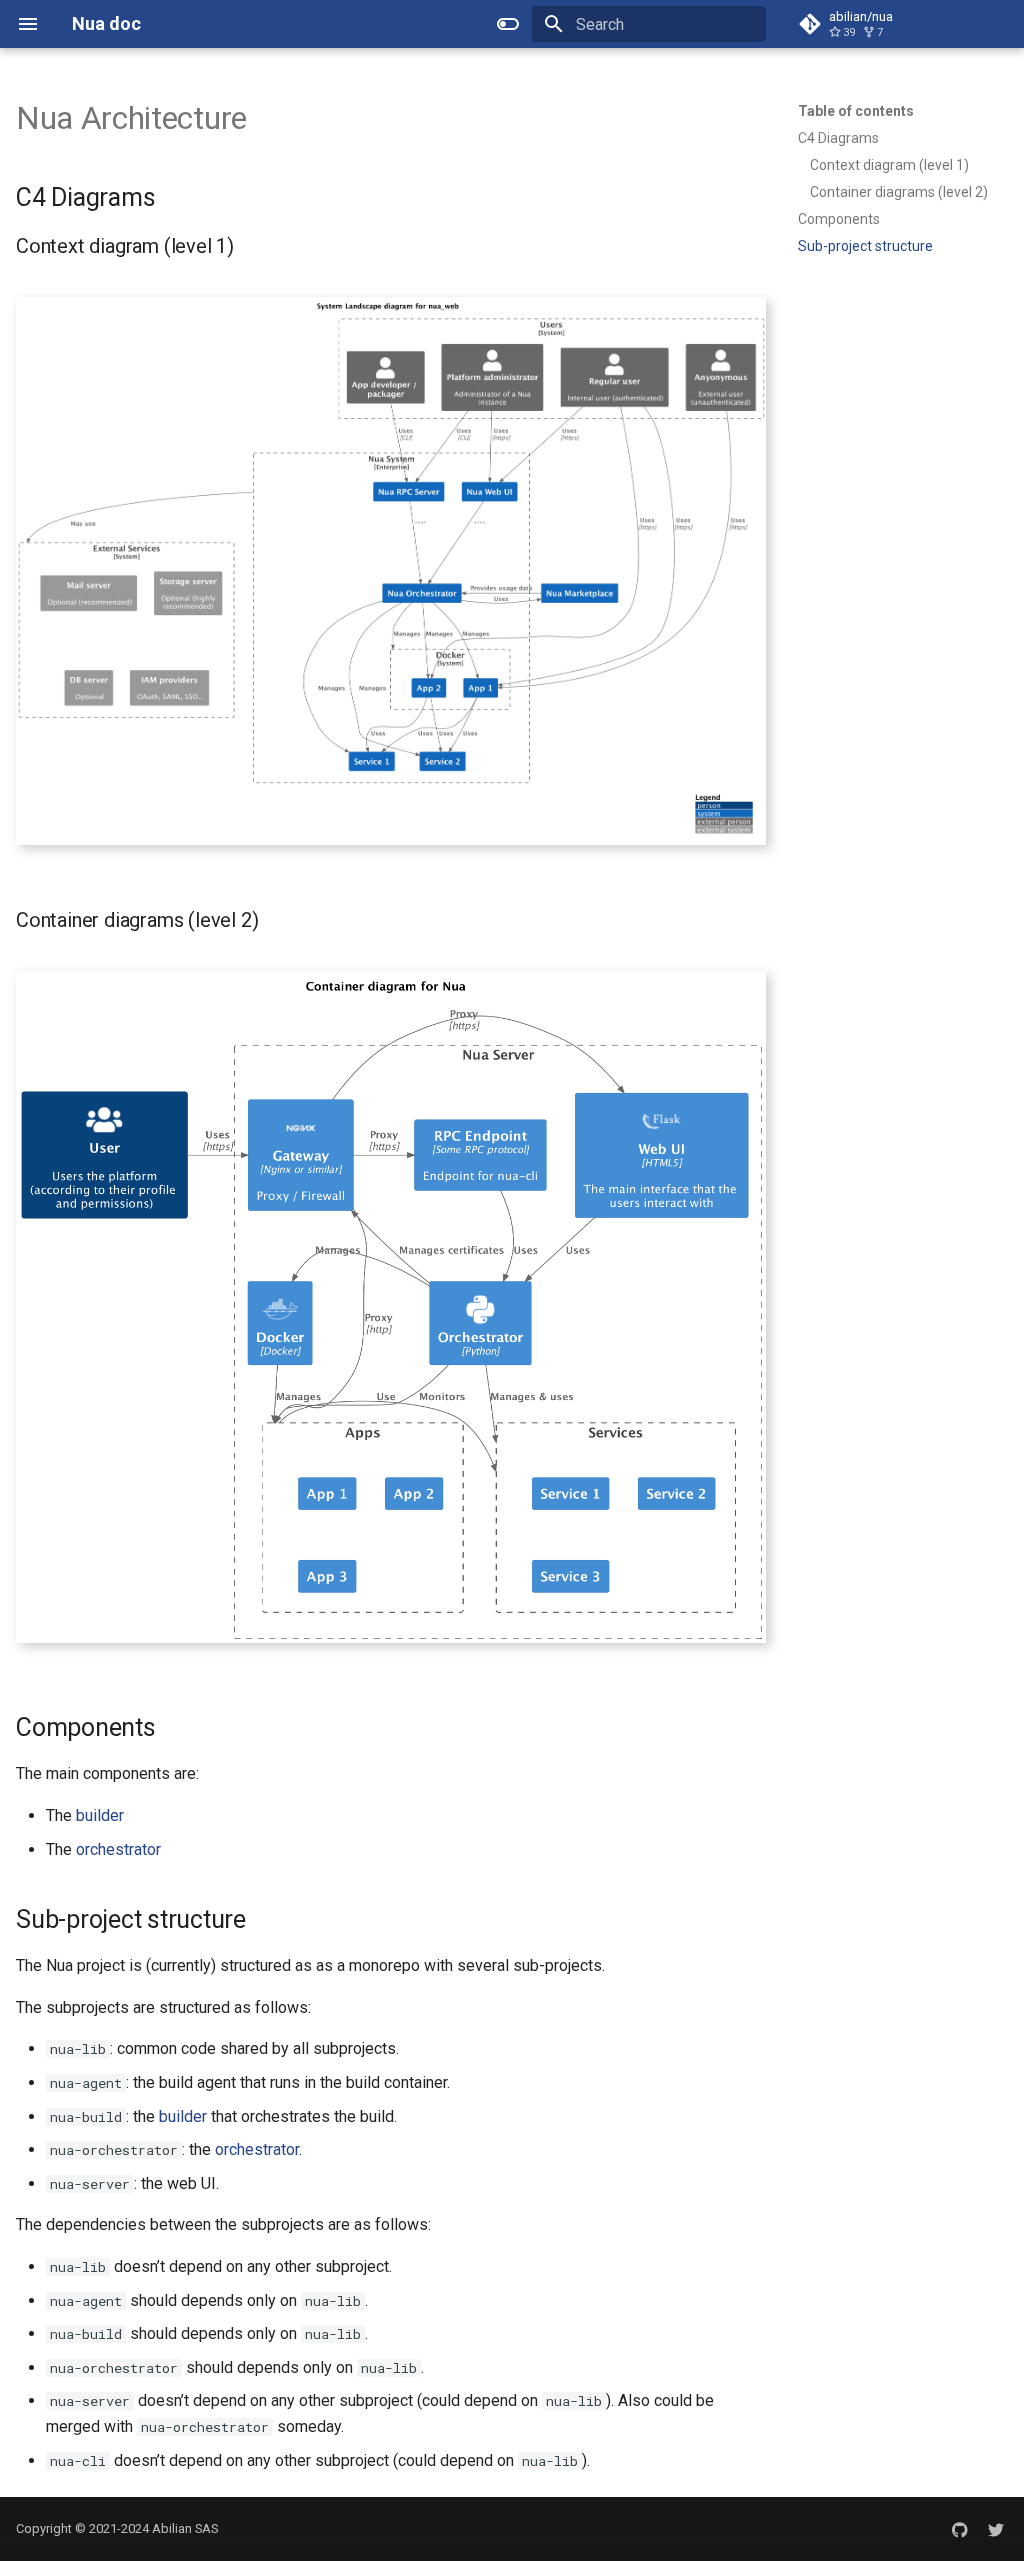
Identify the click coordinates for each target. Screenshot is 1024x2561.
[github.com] (960, 2529)
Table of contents (856, 111)
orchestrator (118, 1849)
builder (100, 1815)
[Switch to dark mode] (508, 24)
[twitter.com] (996, 2529)
